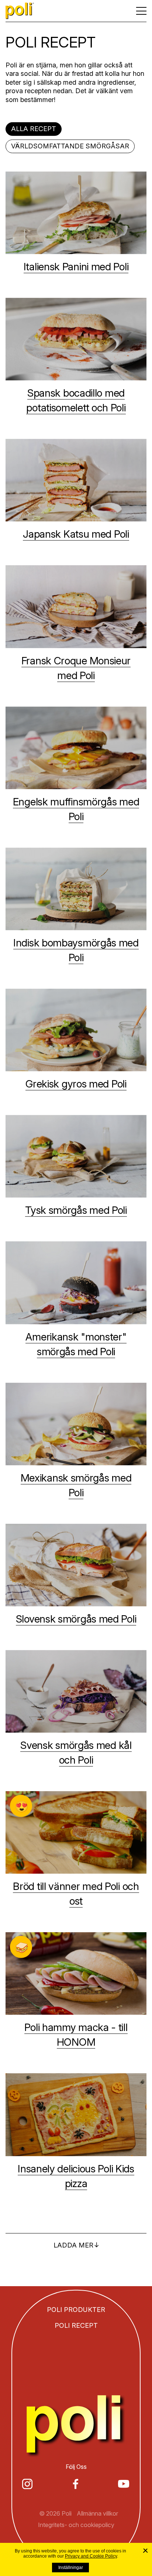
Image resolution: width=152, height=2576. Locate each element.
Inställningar (71, 2568)
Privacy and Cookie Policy (91, 2556)
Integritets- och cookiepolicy (76, 2526)
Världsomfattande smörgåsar (70, 147)
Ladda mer (73, 2247)
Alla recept (34, 130)
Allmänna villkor (97, 2515)
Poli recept (76, 2327)
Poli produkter (76, 2311)
